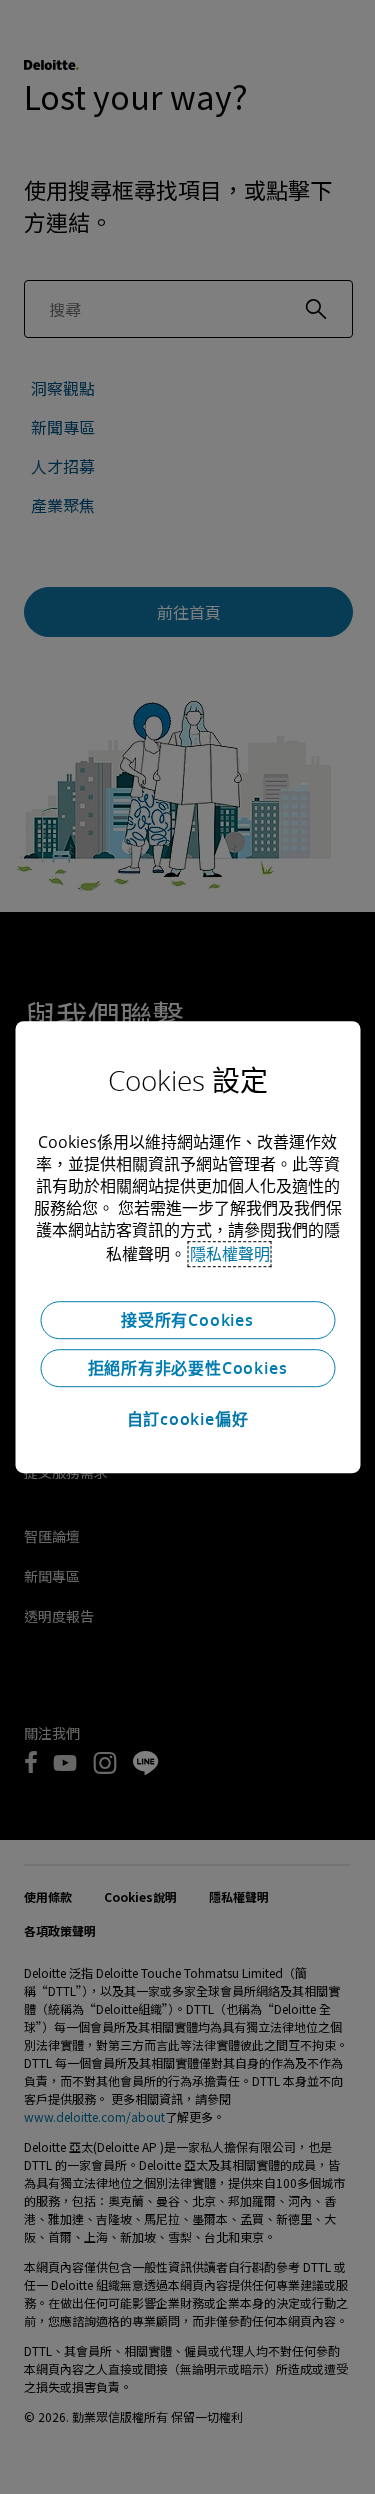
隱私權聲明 (230, 1254)
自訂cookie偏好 (188, 1419)
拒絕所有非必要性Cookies (188, 1368)
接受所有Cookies (187, 1320)
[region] (187, 1247)
